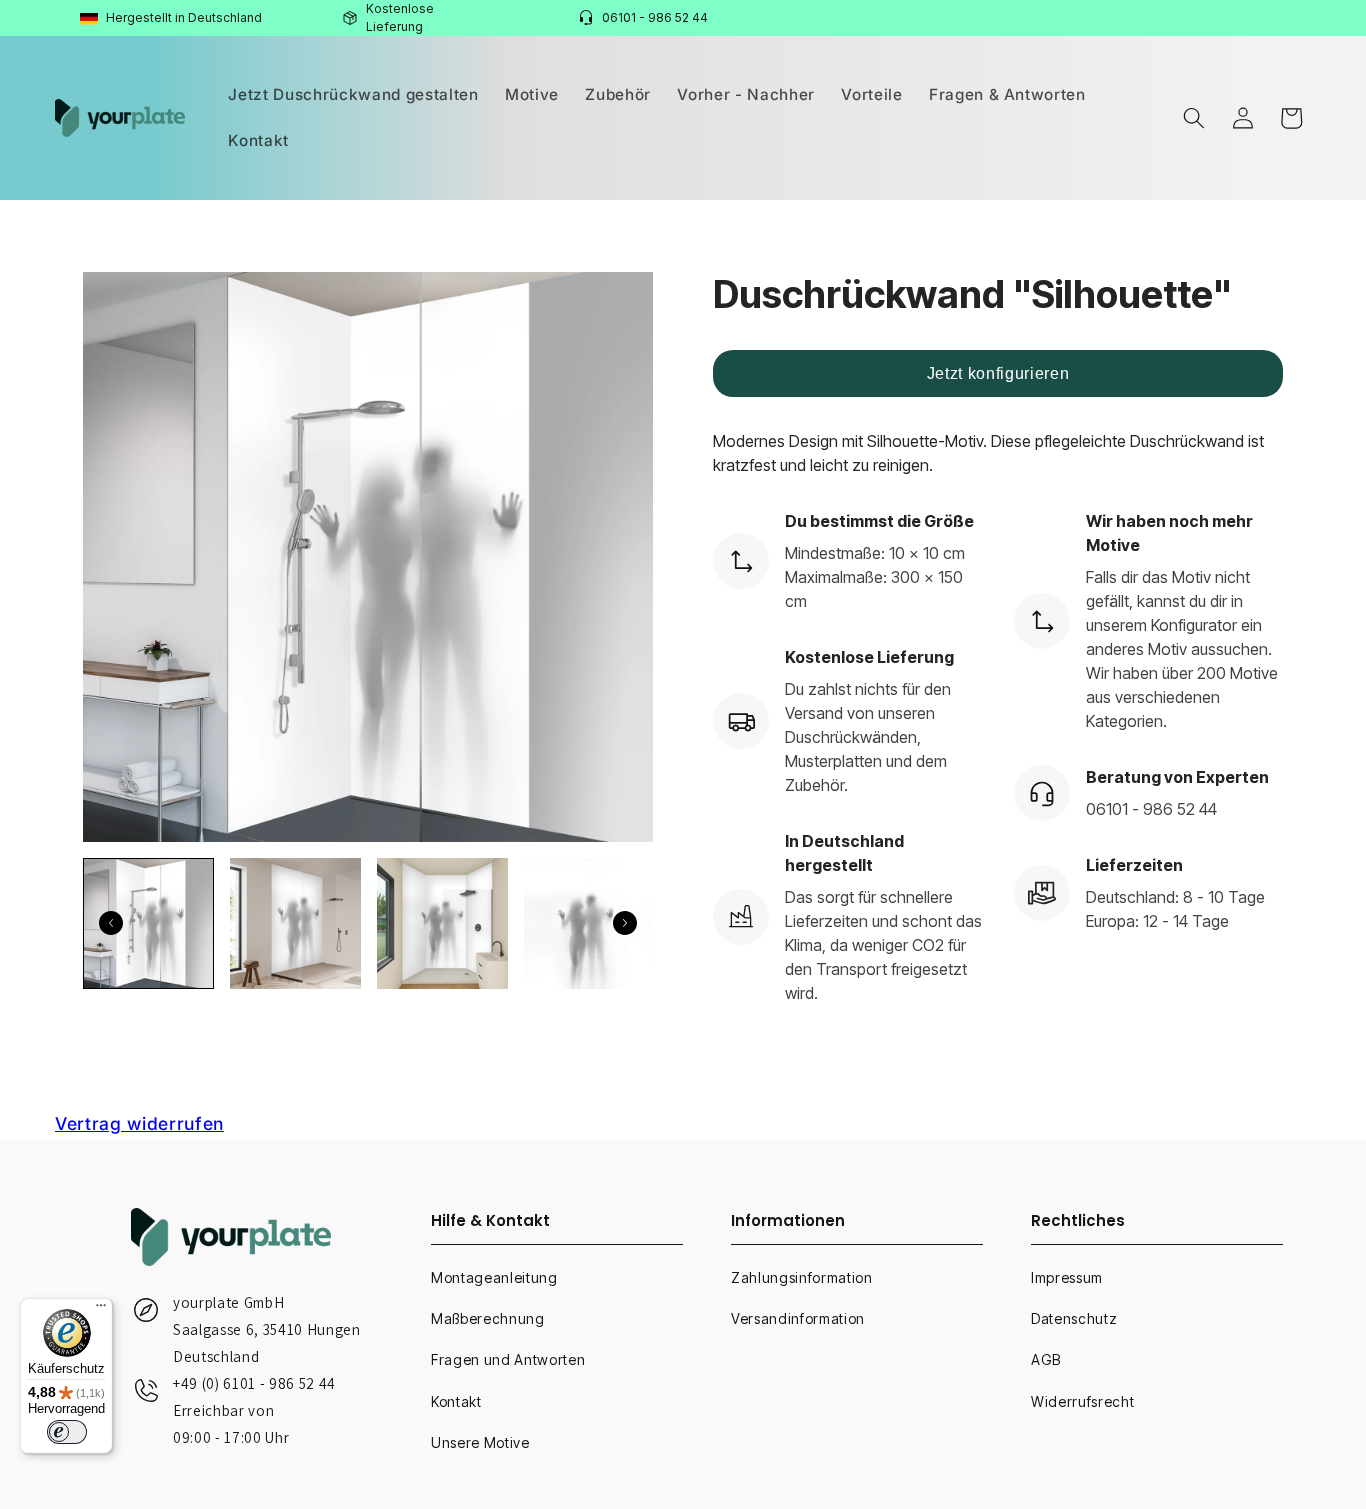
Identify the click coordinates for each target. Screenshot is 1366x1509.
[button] (1194, 118)
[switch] (67, 1432)
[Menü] (101, 1310)
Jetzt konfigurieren (998, 373)
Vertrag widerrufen (139, 1123)
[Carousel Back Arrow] (111, 923)
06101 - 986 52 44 (655, 17)
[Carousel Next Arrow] (625, 923)
